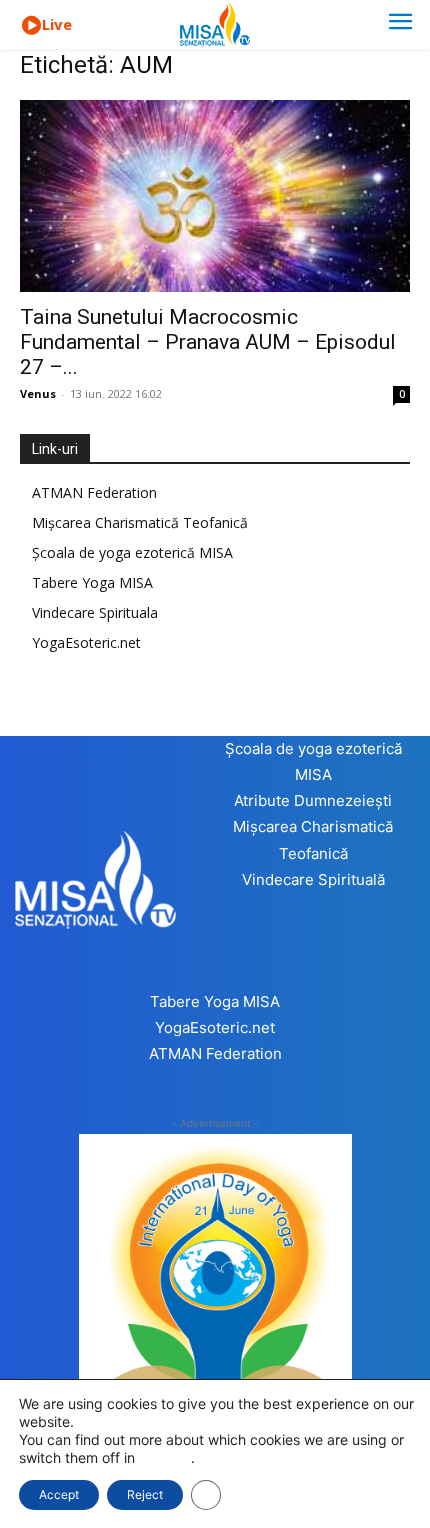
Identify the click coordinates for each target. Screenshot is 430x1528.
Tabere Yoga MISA (92, 582)
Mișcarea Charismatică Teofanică (140, 522)
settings (165, 1457)
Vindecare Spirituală (313, 879)
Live (57, 24)
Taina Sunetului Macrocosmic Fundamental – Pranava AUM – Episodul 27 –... (208, 342)
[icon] (31, 25)
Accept (59, 1494)
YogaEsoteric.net (86, 642)
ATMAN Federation (94, 492)
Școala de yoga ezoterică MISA (132, 552)
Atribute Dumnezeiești (313, 800)
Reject (145, 1494)
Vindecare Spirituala (95, 612)
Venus (38, 393)
